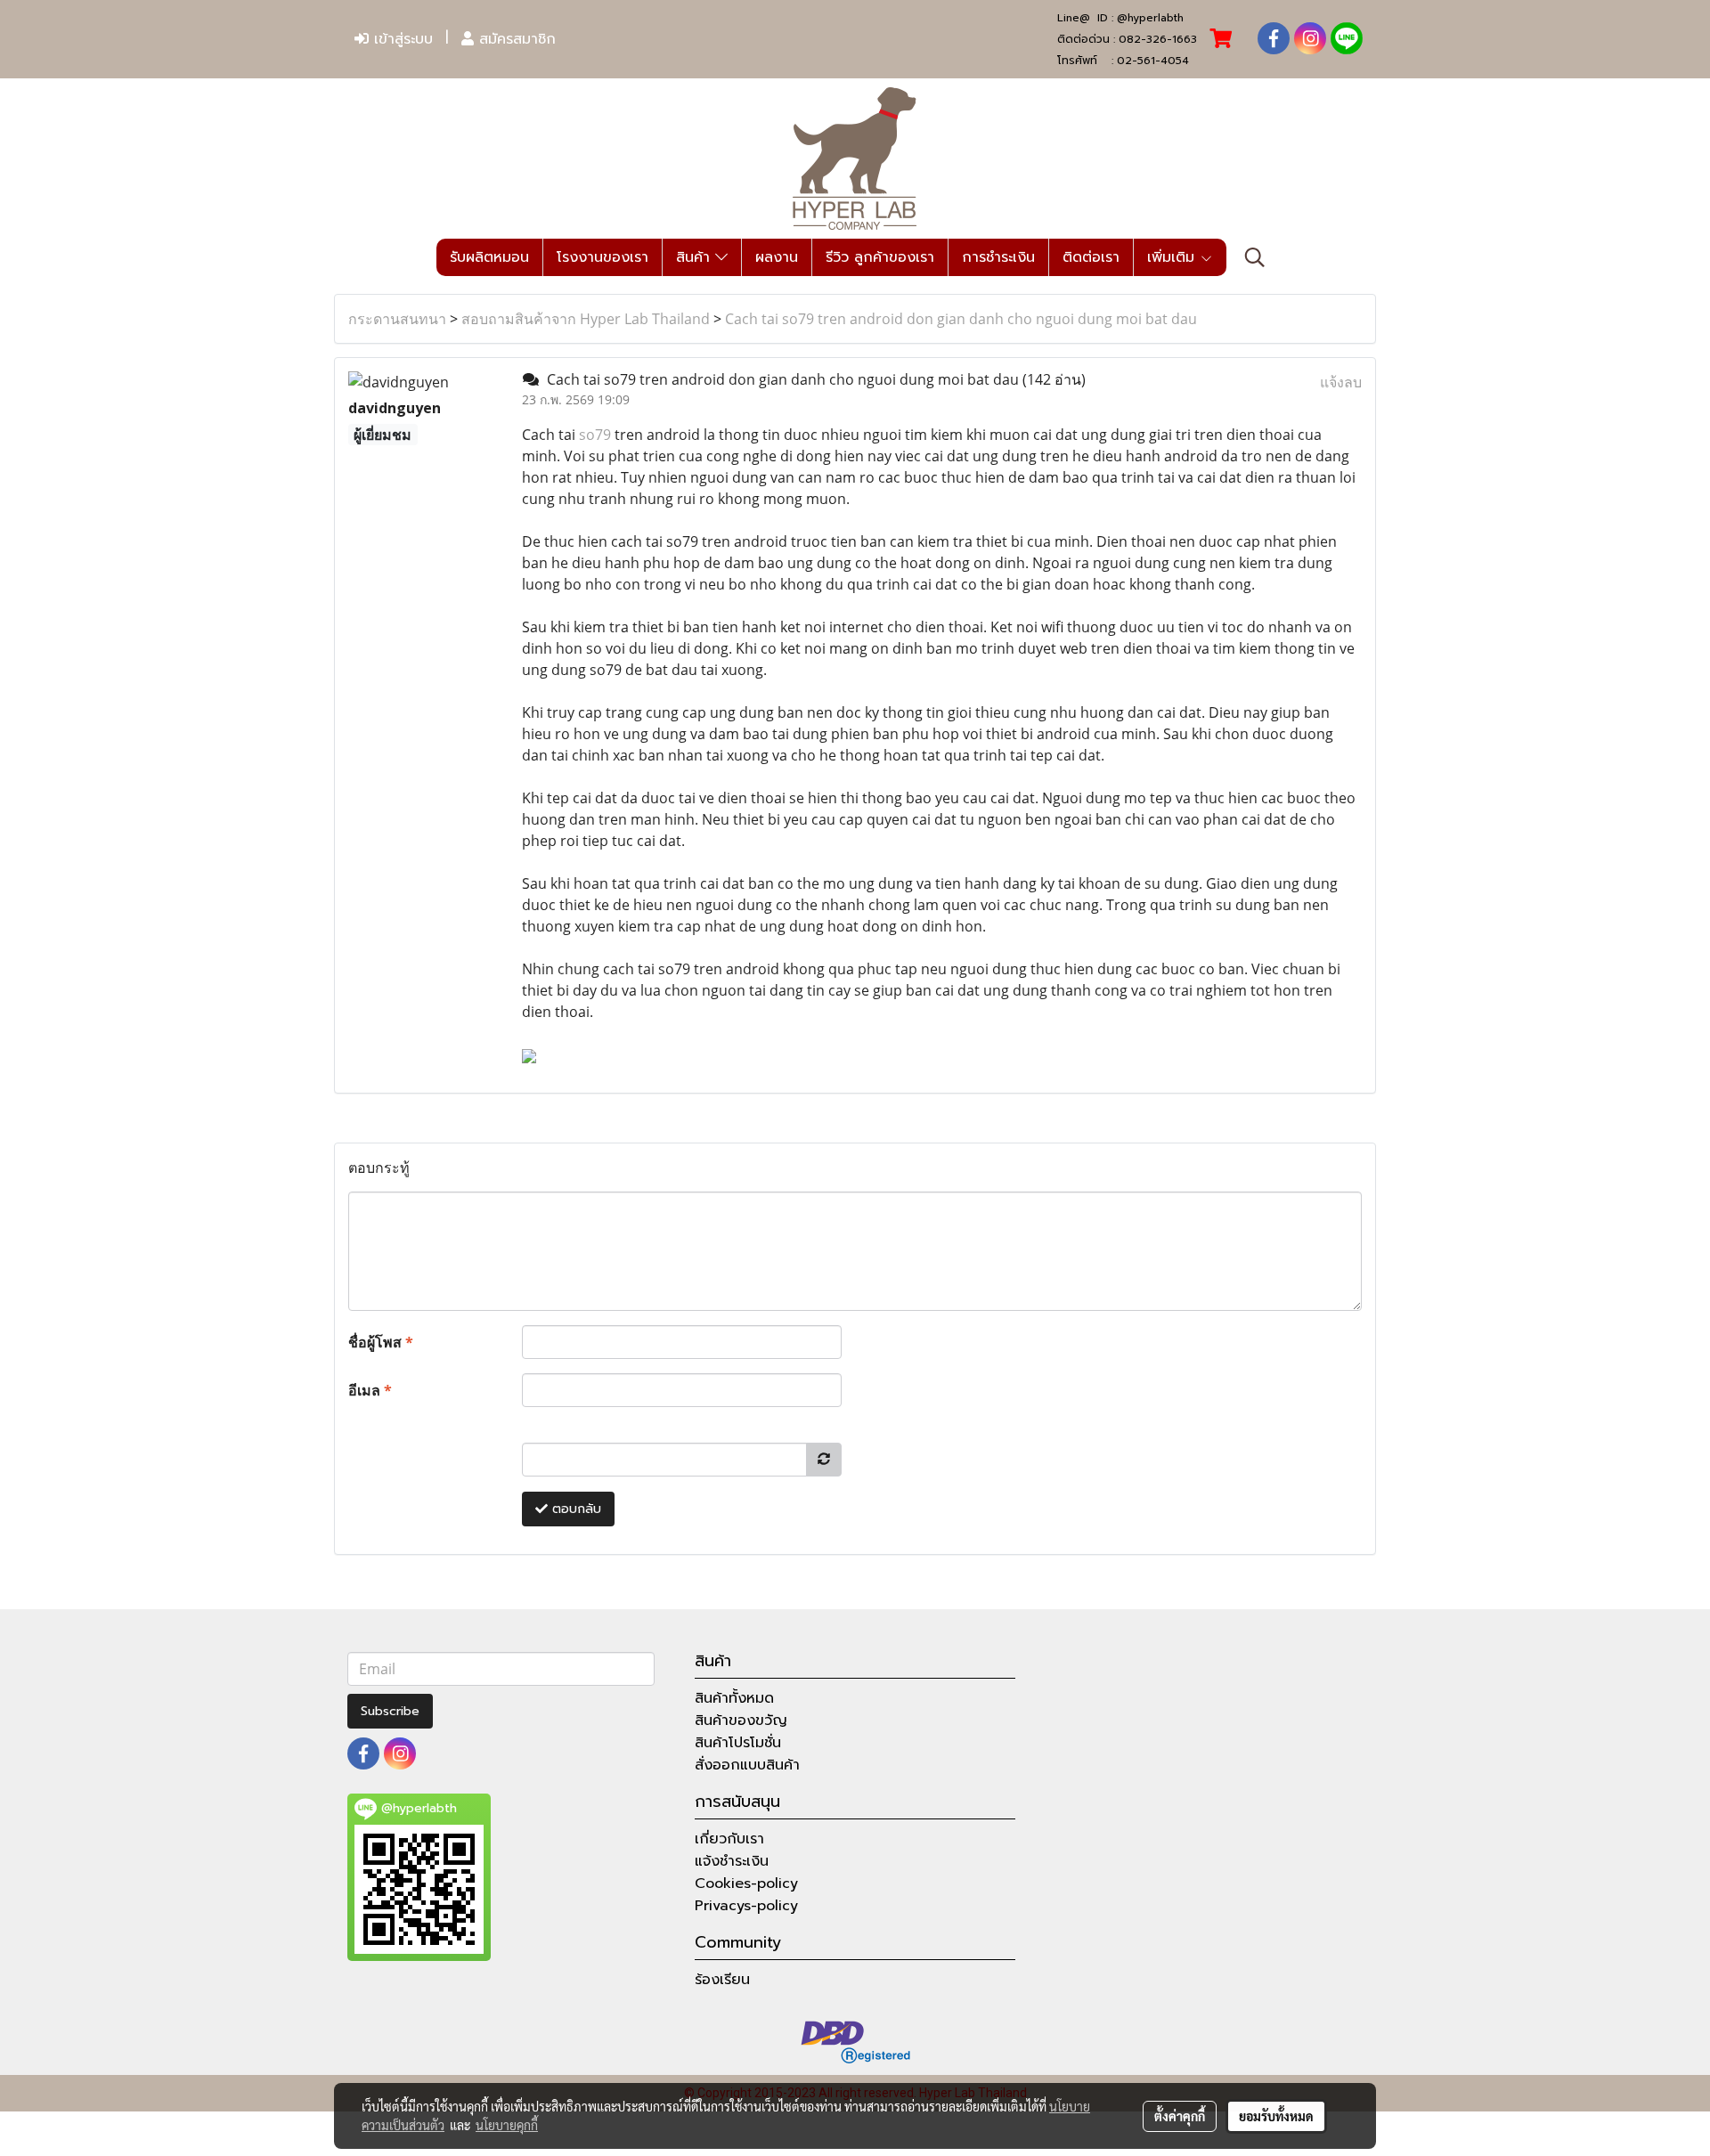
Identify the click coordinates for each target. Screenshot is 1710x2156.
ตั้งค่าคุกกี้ (1180, 2116)
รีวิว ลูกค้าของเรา (880, 257)
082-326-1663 (1158, 39)
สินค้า (696, 257)
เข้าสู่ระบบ (401, 39)
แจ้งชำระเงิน (732, 1861)
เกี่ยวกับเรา (729, 1839)
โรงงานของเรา (603, 257)
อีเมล (370, 1390)
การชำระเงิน (998, 257)
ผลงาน (777, 257)
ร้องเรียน (722, 1980)
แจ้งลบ (1341, 382)
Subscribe (390, 1711)
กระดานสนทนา (397, 319)
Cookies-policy (746, 1883)
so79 (595, 435)
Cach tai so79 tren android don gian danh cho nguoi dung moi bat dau (961, 319)
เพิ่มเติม (1173, 257)
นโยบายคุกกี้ (507, 2125)
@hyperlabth (1150, 18)
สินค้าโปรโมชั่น (738, 1743)
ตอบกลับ (574, 1509)
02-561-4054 (1153, 61)
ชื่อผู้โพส (381, 1342)
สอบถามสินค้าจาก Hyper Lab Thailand (586, 319)
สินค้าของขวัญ (741, 1721)
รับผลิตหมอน (489, 257)
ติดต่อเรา (1091, 257)
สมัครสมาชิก (515, 39)
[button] (1255, 257)
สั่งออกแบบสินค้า (747, 1765)
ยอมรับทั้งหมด (1276, 2116)
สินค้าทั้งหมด (734, 1698)
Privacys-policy (746, 1906)
